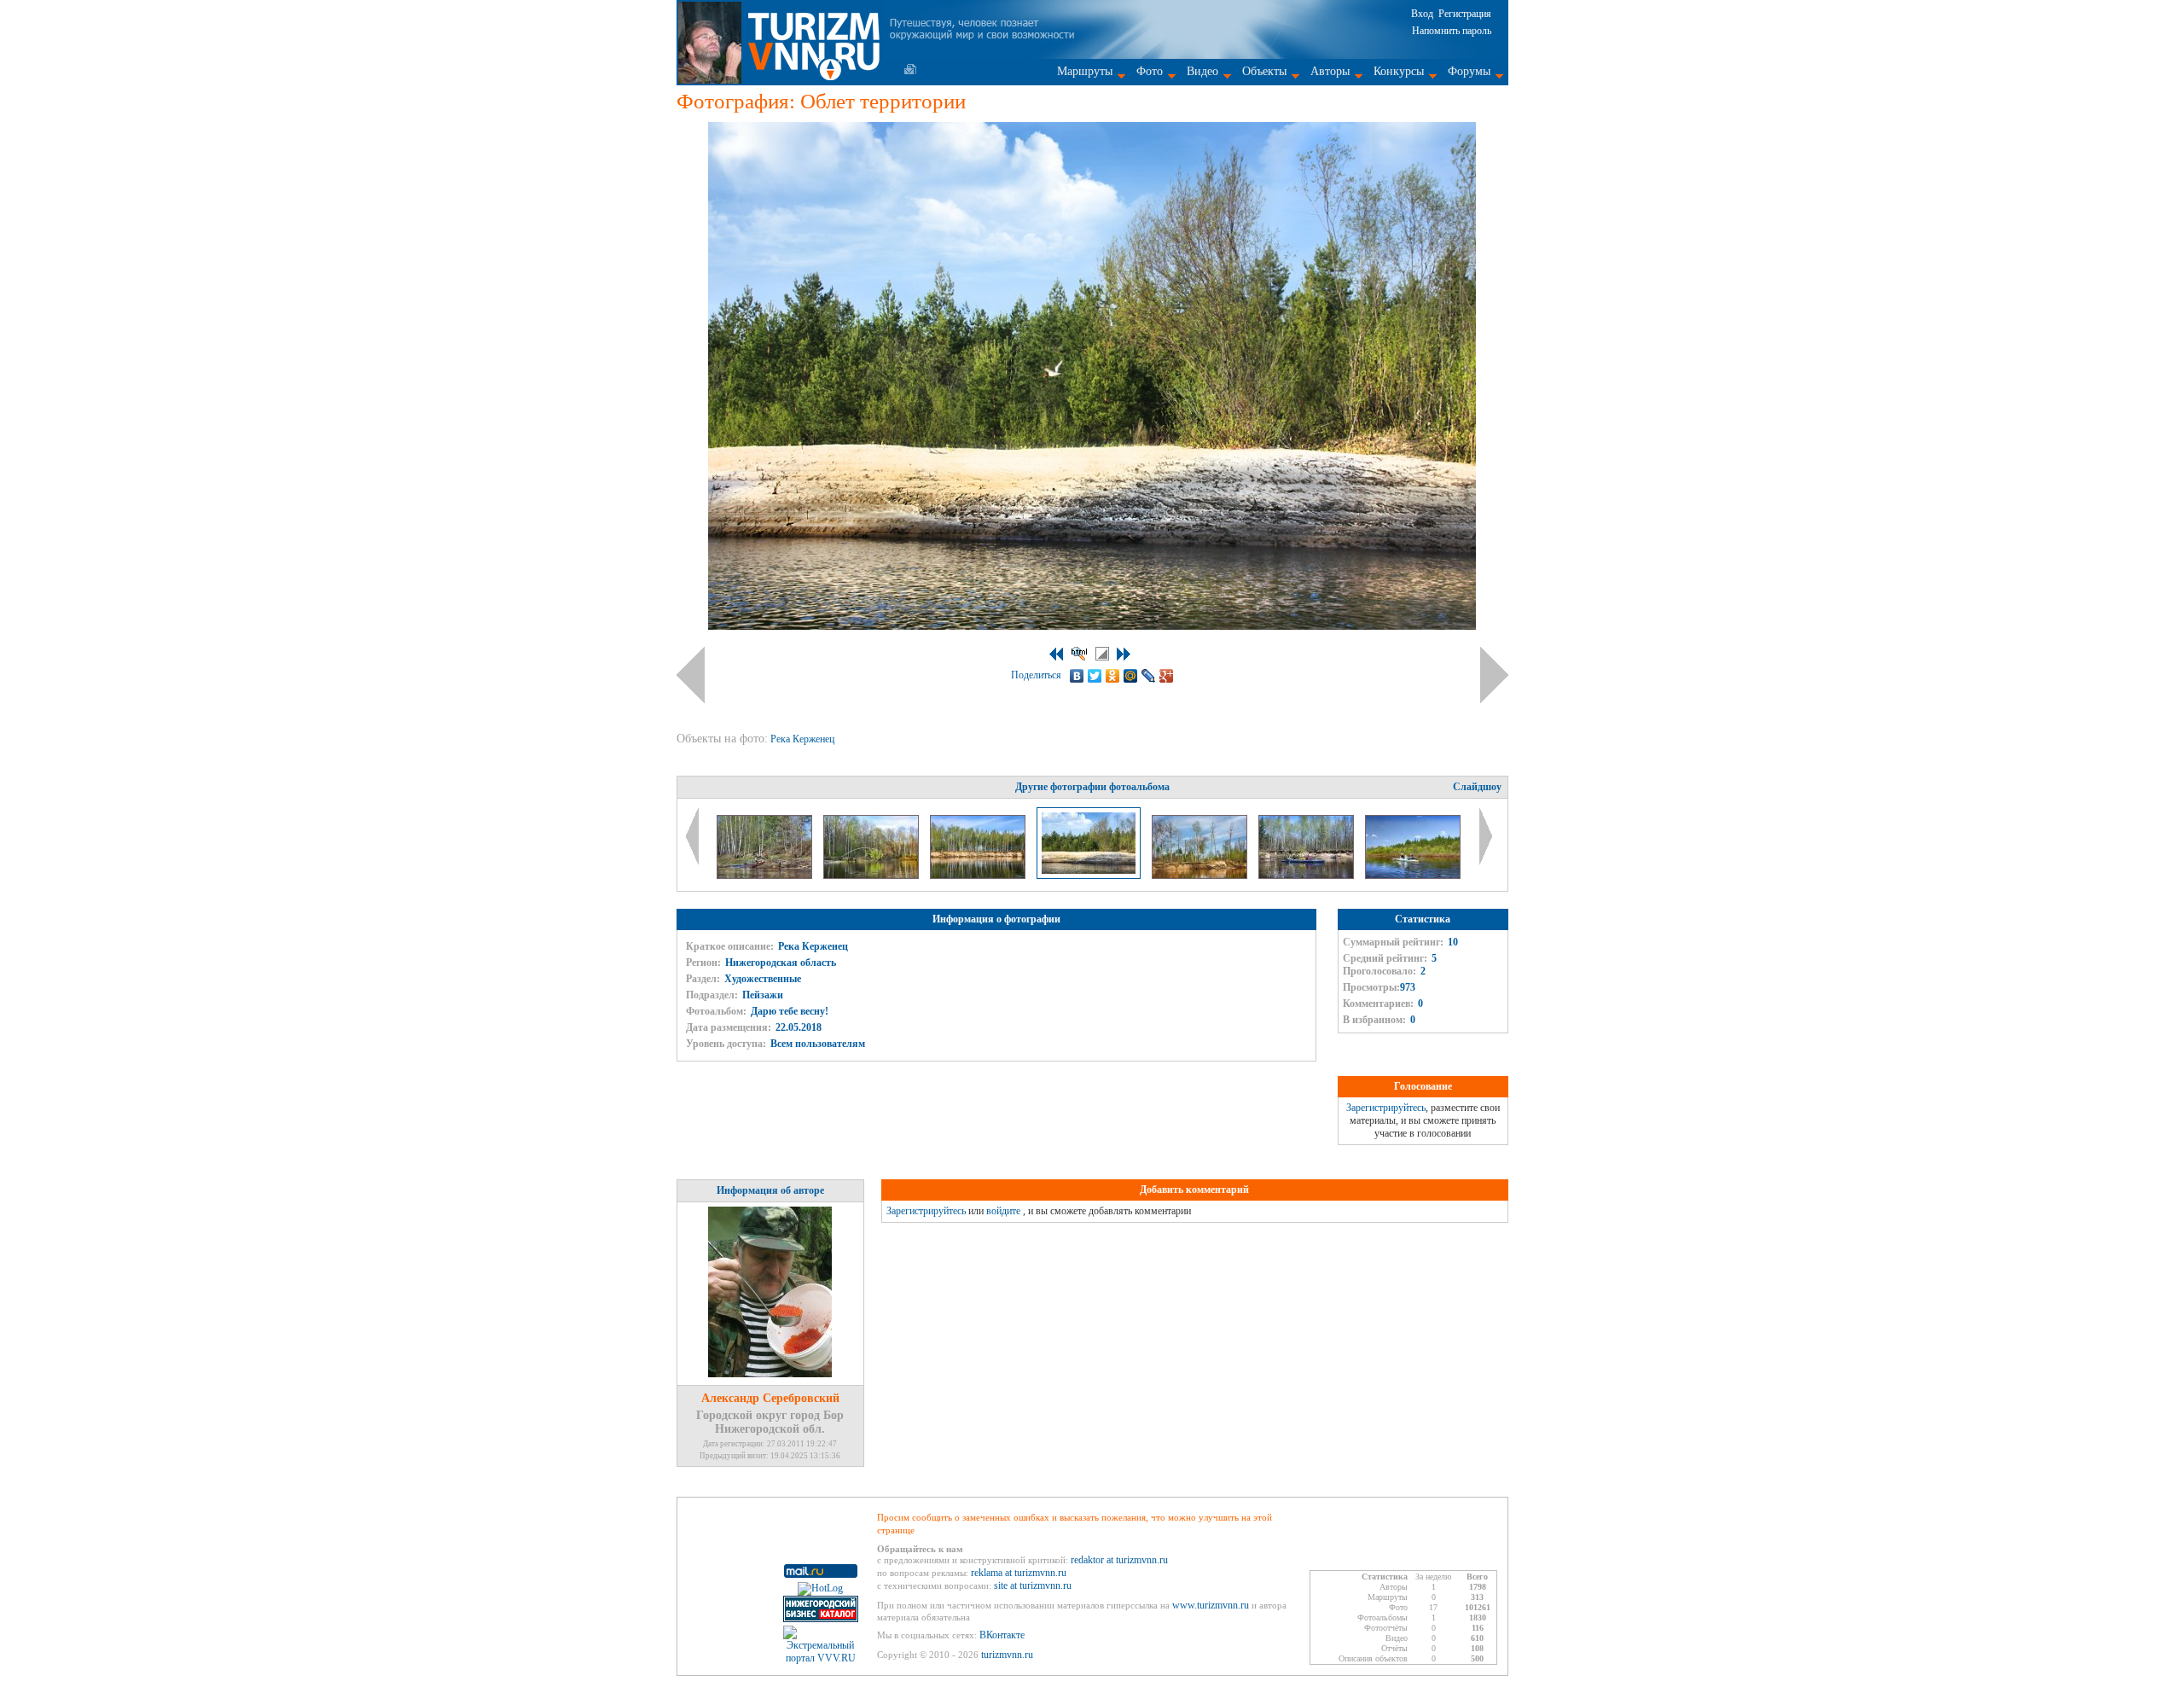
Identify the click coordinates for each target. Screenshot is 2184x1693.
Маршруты (1085, 71)
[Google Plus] (1167, 676)
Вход (1422, 14)
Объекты (1264, 71)
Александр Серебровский (770, 1398)
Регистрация (1465, 14)
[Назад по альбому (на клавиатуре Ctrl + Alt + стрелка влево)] (691, 675)
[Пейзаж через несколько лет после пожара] (1201, 876)
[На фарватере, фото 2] (1307, 876)
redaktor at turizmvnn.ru (1119, 1560)
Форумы (1469, 71)
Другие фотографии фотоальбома (1092, 787)
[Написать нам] (910, 69)
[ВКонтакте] (1077, 676)
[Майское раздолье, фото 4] (872, 876)
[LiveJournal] (1149, 676)
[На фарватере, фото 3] (1413, 876)
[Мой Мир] (1131, 676)
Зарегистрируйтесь (1386, 1108)
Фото (1150, 71)
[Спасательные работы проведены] (766, 876)
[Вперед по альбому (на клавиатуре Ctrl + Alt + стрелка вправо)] (1494, 675)
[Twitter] (1095, 676)
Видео (1202, 71)
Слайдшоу (1477, 787)
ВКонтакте (1002, 1635)
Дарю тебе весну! (790, 1011)
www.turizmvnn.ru (1211, 1605)
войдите (1003, 1211)
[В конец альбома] (1124, 654)
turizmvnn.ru (1007, 1655)
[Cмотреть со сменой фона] (1102, 654)
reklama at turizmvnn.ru (1019, 1573)
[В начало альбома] (1056, 654)
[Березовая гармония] (979, 876)
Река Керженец (804, 739)
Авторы (1330, 71)
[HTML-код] (1079, 654)
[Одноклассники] (1113, 676)
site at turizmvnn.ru (1033, 1585)
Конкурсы (1399, 71)
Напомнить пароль (1452, 31)
